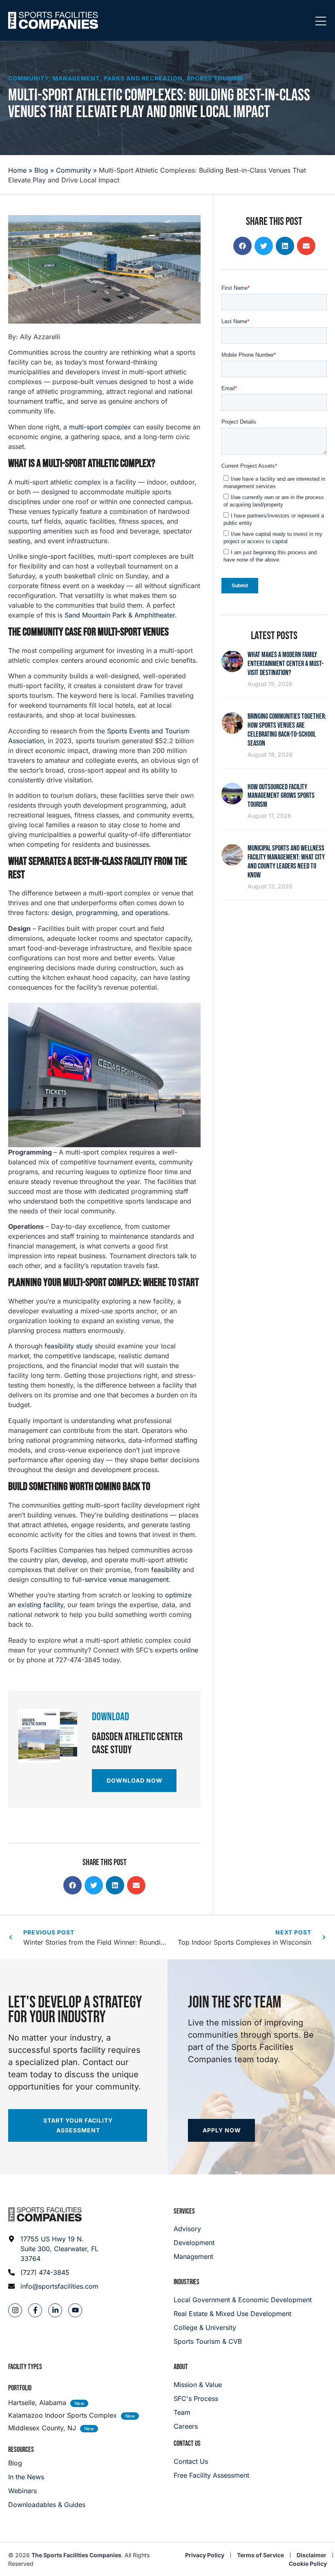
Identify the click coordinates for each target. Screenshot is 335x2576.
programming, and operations (122, 913)
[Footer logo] (45, 2214)
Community (28, 78)
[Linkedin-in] (55, 2310)
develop (75, 1560)
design (62, 913)
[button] (73, 1885)
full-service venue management (121, 1579)
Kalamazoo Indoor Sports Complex (63, 2415)
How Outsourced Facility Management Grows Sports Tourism (281, 796)
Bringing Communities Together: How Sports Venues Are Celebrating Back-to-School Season (287, 730)
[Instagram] (15, 2310)
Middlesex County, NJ (42, 2428)
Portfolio (20, 2388)
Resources (21, 2450)
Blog (41, 170)
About (181, 2367)
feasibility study (69, 1346)
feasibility (166, 1570)
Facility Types (25, 2367)
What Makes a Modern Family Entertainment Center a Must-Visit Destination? (286, 664)
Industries (186, 2282)
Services (184, 2211)
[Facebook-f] (35, 2310)
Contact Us (187, 2444)
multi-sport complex (100, 427)
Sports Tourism (215, 78)
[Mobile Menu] (321, 22)
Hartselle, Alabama (37, 2403)
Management (76, 78)
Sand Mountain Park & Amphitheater (120, 615)
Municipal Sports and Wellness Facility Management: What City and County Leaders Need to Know (286, 862)
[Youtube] (75, 2310)
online (189, 1650)
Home (17, 170)
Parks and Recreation (143, 78)
